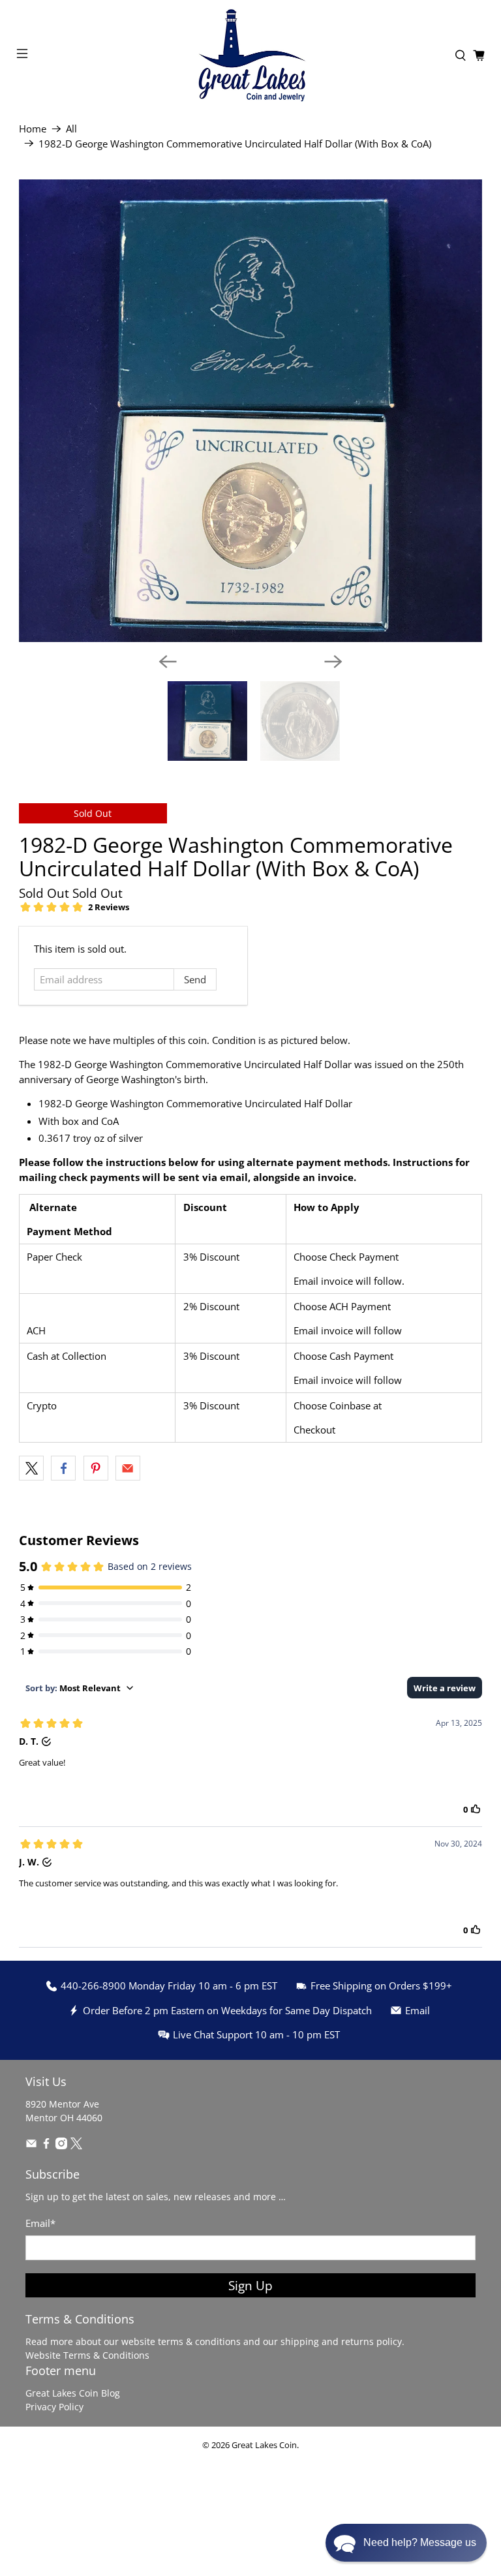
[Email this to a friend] (128, 1468)
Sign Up (250, 2285)
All (71, 129)
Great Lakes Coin (264, 2445)
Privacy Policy (54, 2407)
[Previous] (168, 662)
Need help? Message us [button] (420, 2542)
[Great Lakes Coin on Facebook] (46, 2146)
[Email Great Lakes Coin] (31, 2146)
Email (40, 2223)
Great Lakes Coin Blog (73, 2393)
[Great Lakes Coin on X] (76, 2146)
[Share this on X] (31, 1468)
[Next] (333, 662)
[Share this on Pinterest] (96, 1468)
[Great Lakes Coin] (250, 55)
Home (33, 129)
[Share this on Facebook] (63, 1468)
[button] (406, 2543)
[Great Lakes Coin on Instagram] (61, 2146)
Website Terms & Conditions (87, 2355)
